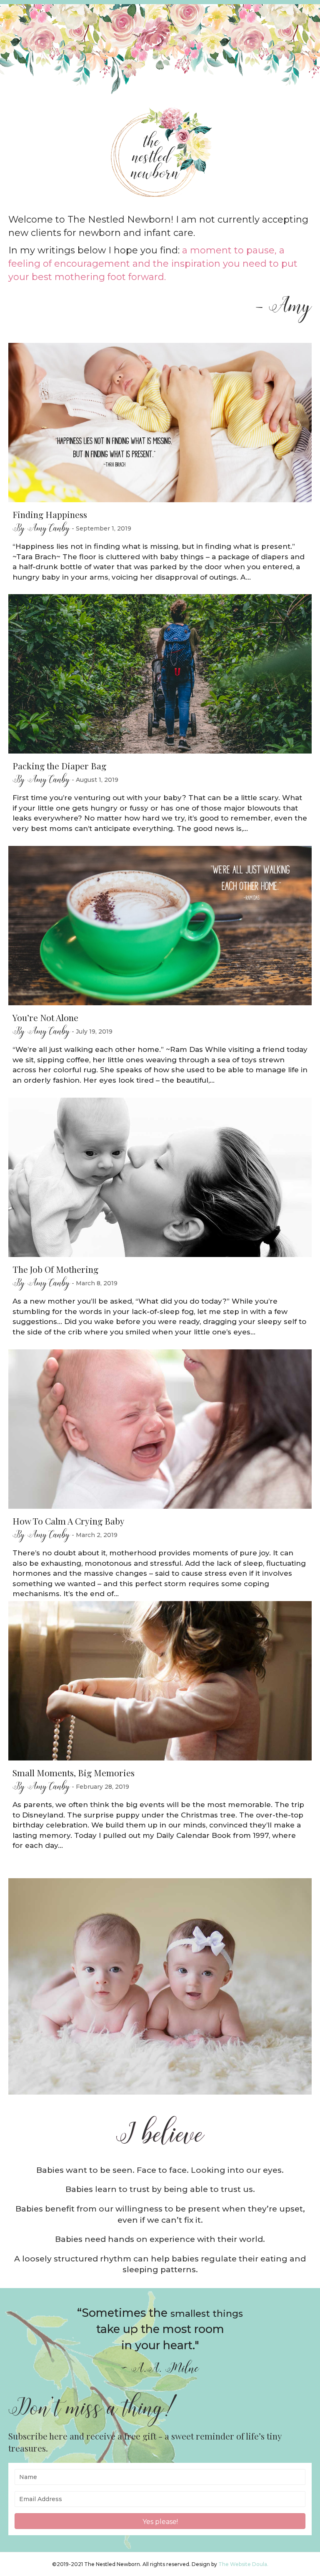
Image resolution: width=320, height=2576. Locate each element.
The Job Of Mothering (55, 1269)
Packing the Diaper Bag (59, 766)
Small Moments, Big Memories (74, 1773)
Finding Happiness (50, 514)
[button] (160, 2521)
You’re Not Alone (45, 1017)
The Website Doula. (243, 2564)
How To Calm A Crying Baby (69, 1521)
